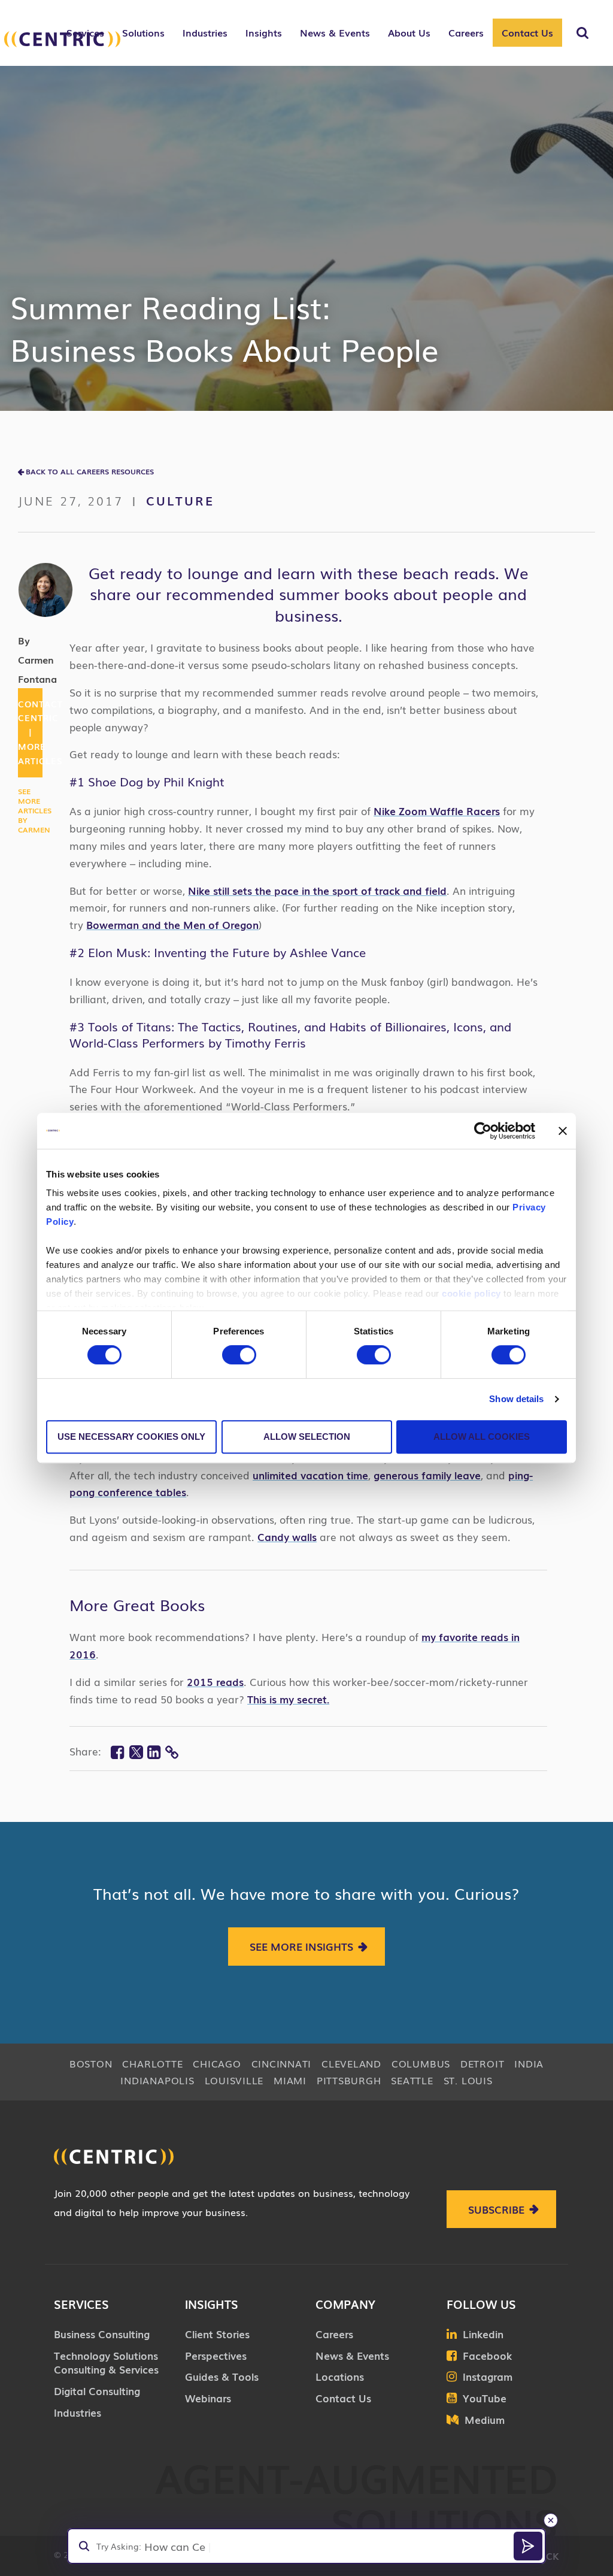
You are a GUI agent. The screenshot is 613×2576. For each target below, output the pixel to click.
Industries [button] (205, 32)
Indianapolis (157, 2080)
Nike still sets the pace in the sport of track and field (317, 890)
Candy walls (287, 1537)
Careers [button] (466, 32)
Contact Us (527, 32)
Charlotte (152, 2063)
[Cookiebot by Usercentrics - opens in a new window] (483, 1131)
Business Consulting (102, 2334)
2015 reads (215, 1681)
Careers (334, 2334)
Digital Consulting (97, 2391)
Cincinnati (282, 2063)
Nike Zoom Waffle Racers (437, 811)
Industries (78, 2412)
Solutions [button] (143, 32)
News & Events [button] (335, 32)
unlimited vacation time (310, 1475)
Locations (340, 2376)
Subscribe (496, 2209)
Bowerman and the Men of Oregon (172, 924)
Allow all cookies (482, 1437)
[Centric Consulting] (62, 39)
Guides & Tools (222, 2376)
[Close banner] (563, 1131)
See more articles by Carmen (35, 810)
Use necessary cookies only (131, 1437)
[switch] (239, 1355)
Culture (180, 500)
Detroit (482, 2063)
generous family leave (427, 1475)
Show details (516, 1399)
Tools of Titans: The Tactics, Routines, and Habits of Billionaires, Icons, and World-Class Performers (290, 1034)
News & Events (352, 2355)
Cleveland (351, 2063)
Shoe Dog (116, 781)
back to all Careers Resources (90, 471)
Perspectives (216, 2355)
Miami (290, 2080)
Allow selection (307, 1437)
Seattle (412, 2080)
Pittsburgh (349, 2080)
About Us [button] (409, 32)
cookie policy (471, 1293)
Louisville (234, 2080)
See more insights (301, 1946)
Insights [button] (264, 32)
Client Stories (217, 2334)
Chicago (217, 2063)
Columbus (421, 2063)
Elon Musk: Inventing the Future (179, 952)
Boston (91, 2063)
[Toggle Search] (582, 33)
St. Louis (468, 2080)
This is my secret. (288, 1699)
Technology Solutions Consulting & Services (106, 2362)
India (529, 2063)
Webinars (208, 2398)
